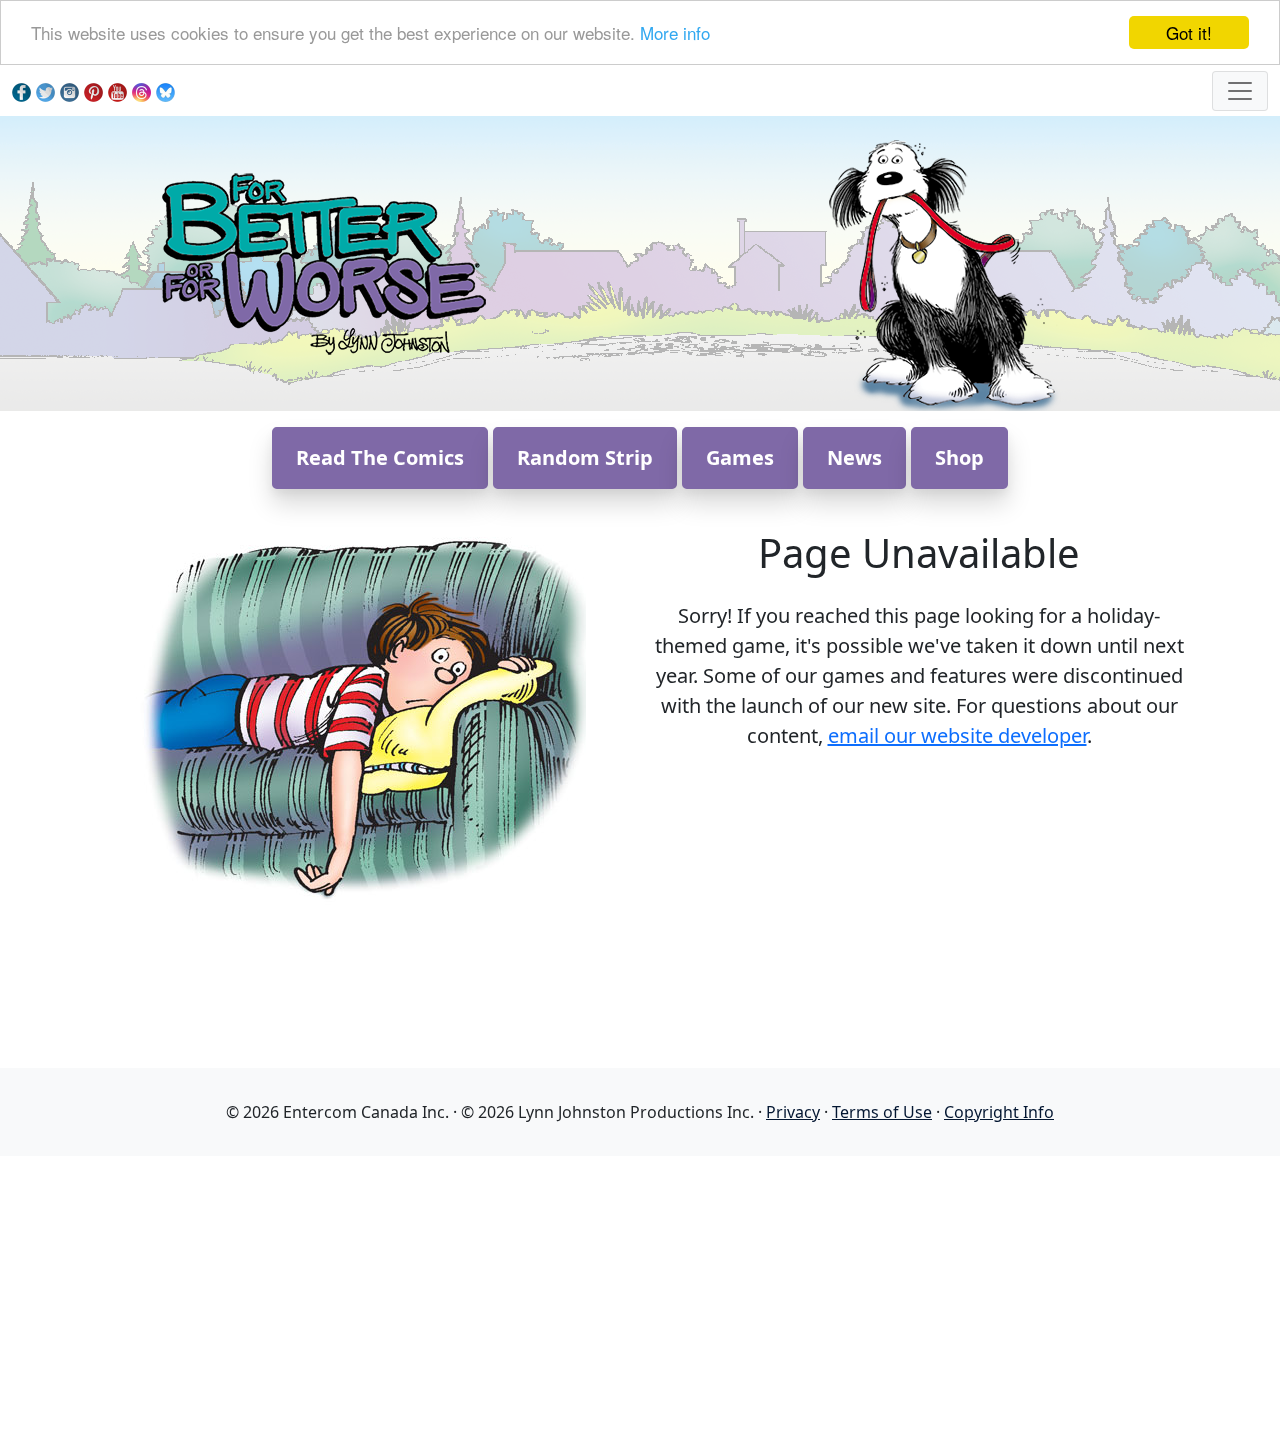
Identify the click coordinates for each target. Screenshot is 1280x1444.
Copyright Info (999, 1112)
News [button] (854, 457)
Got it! (1189, 32)
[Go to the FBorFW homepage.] (320, 261)
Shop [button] (959, 457)
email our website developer (957, 735)
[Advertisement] (640, 1296)
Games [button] (740, 457)
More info (675, 33)
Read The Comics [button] (380, 457)
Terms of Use (882, 1112)
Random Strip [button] (585, 457)
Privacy (793, 1112)
